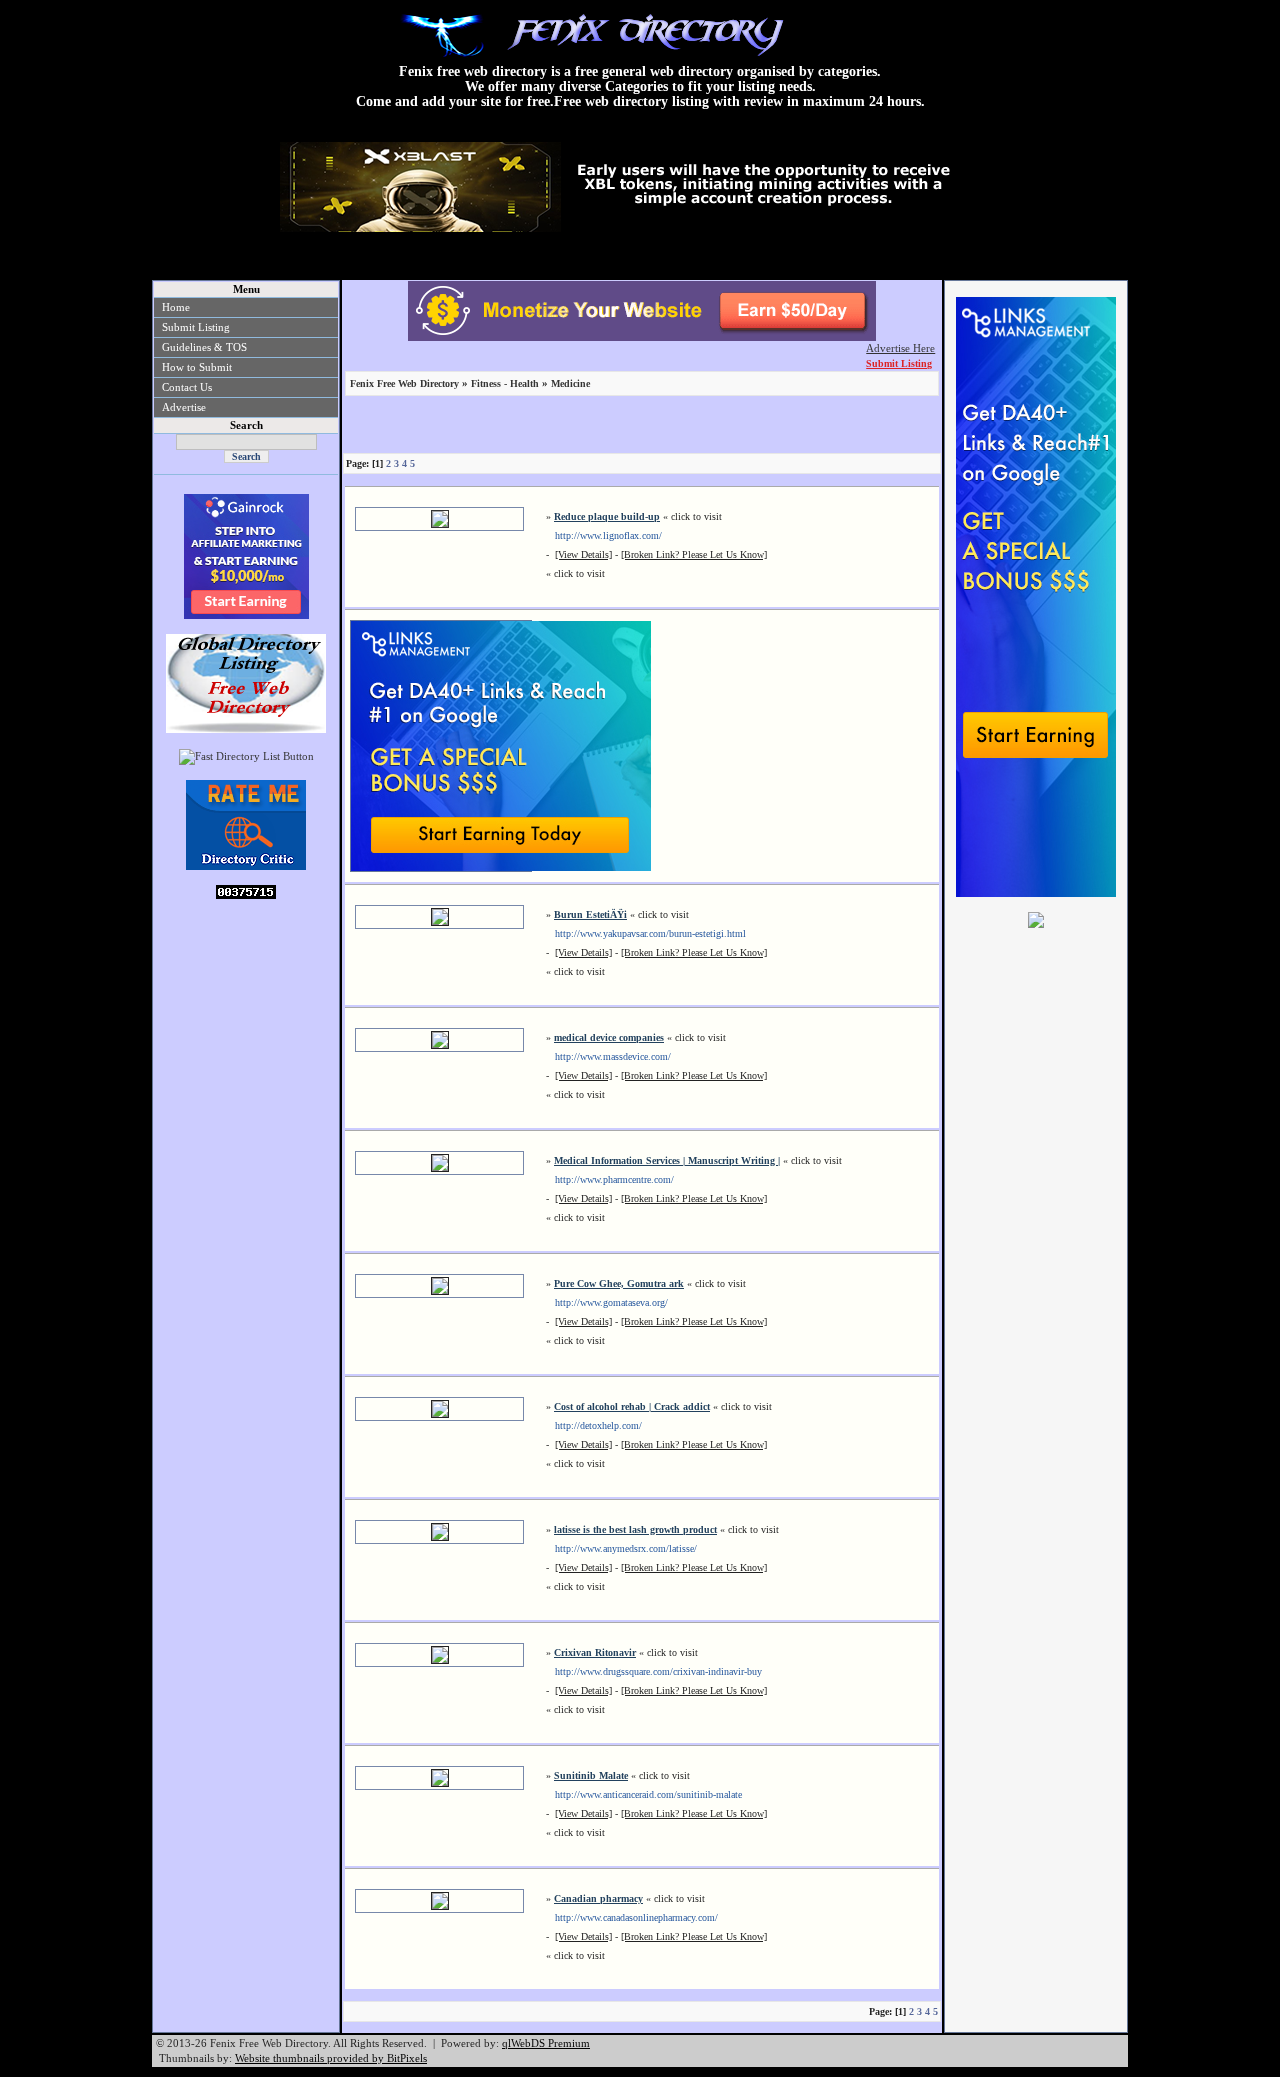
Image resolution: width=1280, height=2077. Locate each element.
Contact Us (187, 387)
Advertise (184, 407)
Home (176, 307)
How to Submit (197, 367)
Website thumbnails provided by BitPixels (331, 2058)
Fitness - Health (505, 383)
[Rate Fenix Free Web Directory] (246, 866)
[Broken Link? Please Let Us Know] (694, 554)
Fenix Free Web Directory (404, 383)
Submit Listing (196, 327)
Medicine (570, 383)
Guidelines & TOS (204, 347)
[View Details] (583, 554)
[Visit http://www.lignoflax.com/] (440, 524)
